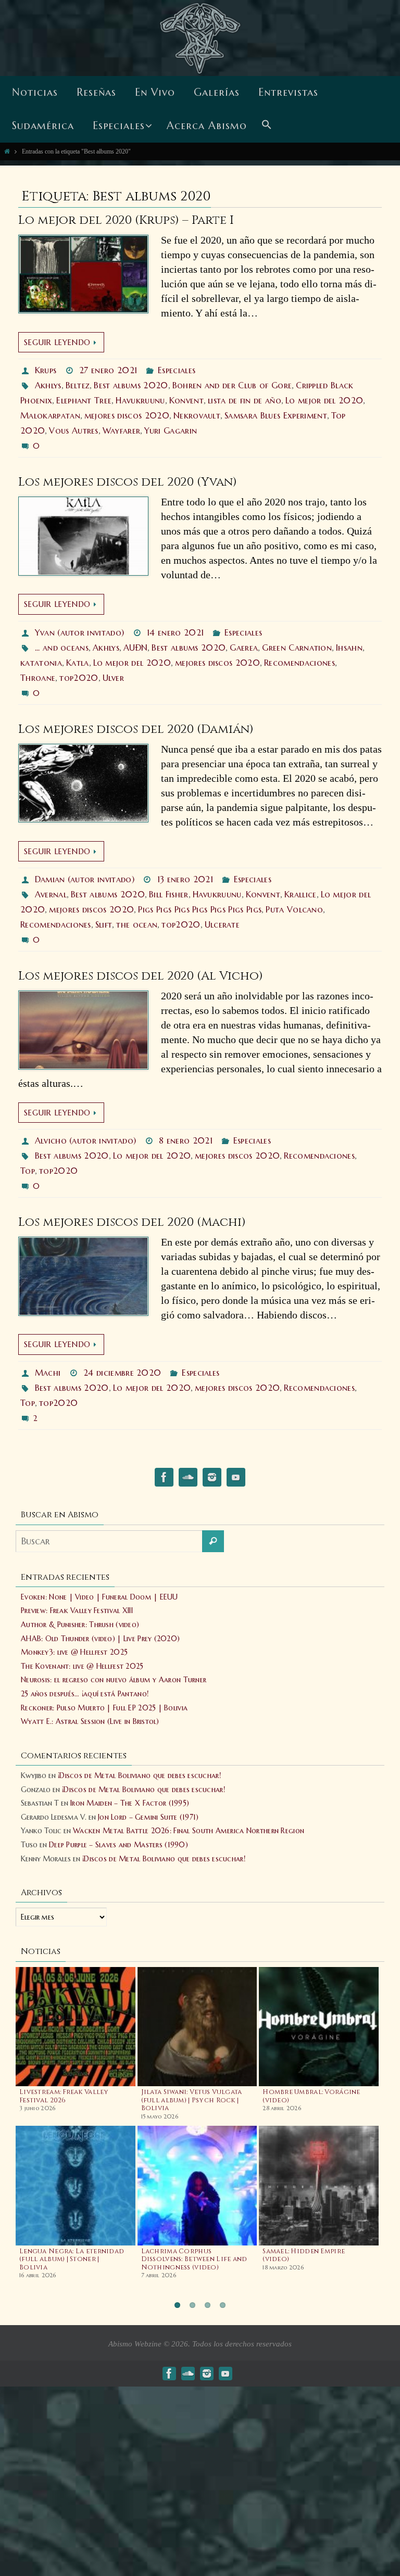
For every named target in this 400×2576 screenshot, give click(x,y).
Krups (46, 370)
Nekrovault (197, 415)
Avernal (51, 894)
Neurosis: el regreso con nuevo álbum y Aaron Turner (114, 1680)
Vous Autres (74, 430)
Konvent (186, 400)
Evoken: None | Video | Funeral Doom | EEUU (99, 1597)
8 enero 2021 (186, 1140)
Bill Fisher (169, 894)
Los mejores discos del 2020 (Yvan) (128, 482)
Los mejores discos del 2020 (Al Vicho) (141, 976)
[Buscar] (213, 1541)
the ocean (137, 924)
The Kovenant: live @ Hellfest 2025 (82, 1666)
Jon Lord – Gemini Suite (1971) (148, 1817)
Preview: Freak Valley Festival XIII (77, 1610)
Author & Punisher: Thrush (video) (80, 1625)
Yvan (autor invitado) (80, 632)
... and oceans (62, 648)
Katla (78, 663)
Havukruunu (140, 400)
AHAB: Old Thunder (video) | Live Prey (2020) (100, 1639)
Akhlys (48, 385)
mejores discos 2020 (127, 415)
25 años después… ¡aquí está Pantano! (85, 1694)
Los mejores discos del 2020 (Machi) (132, 1222)
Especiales (177, 370)
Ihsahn (349, 648)
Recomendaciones (299, 663)
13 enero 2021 (185, 879)
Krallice (301, 894)
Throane (38, 678)
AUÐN (135, 648)
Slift (104, 924)
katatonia (41, 663)
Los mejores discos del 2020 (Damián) (136, 729)
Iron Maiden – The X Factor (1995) (130, 1803)
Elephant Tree (84, 400)
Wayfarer (122, 430)
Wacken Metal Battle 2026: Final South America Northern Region (189, 1831)
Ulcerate (222, 924)
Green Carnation (297, 648)
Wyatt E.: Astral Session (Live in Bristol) (90, 1721)
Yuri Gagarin (171, 430)
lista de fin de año (245, 400)
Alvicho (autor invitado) (86, 1140)
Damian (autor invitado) (85, 879)
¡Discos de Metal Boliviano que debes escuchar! (139, 1775)
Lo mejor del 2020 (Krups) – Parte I (126, 220)
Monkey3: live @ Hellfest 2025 (74, 1652)
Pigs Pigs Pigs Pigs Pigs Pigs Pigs (200, 909)
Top (28, 1171)
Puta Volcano (294, 909)
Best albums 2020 (131, 385)
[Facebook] (164, 1479)
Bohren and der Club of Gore (232, 385)
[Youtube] (236, 1479)
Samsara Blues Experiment (276, 415)
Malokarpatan (50, 415)
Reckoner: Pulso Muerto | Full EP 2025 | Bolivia (104, 1708)
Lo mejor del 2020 (324, 400)
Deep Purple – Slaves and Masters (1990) (118, 1845)
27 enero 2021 (108, 370)
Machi (48, 1373)
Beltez (78, 385)
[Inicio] (7, 151)
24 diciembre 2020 (122, 1373)
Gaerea (244, 648)
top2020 (79, 678)
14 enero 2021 (175, 632)
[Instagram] (212, 1479)
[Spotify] (188, 1479)
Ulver (114, 678)
